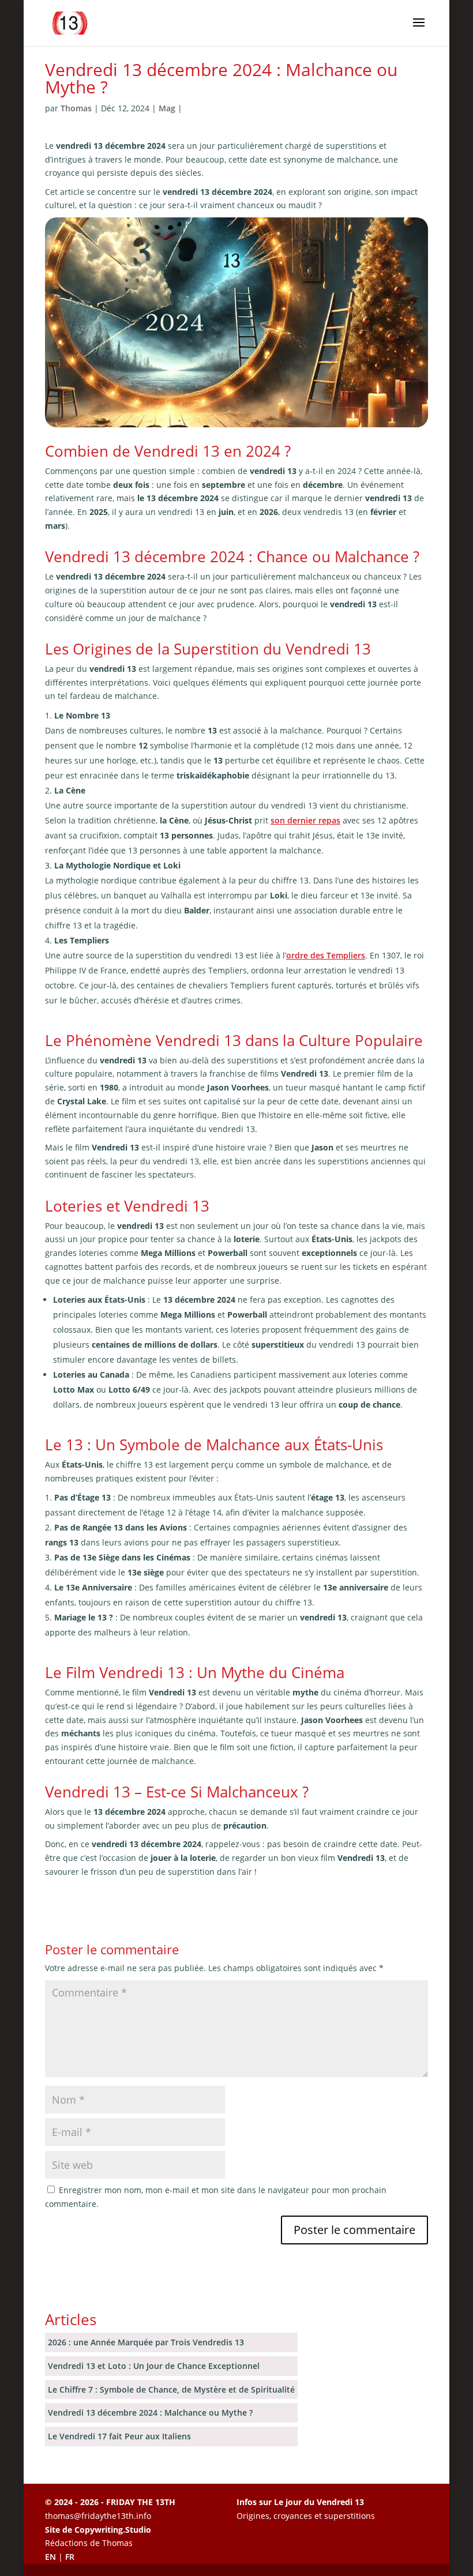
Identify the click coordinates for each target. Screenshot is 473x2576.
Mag (167, 108)
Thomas (76, 108)
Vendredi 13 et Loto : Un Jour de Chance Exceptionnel (154, 2366)
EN (50, 2557)
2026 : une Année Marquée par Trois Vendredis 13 (146, 2342)
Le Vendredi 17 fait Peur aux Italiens (119, 2436)
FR (70, 2557)
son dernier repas (305, 820)
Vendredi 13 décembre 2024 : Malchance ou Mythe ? (150, 2413)
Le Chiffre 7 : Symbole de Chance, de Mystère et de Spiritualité (171, 2389)
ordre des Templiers (326, 955)
